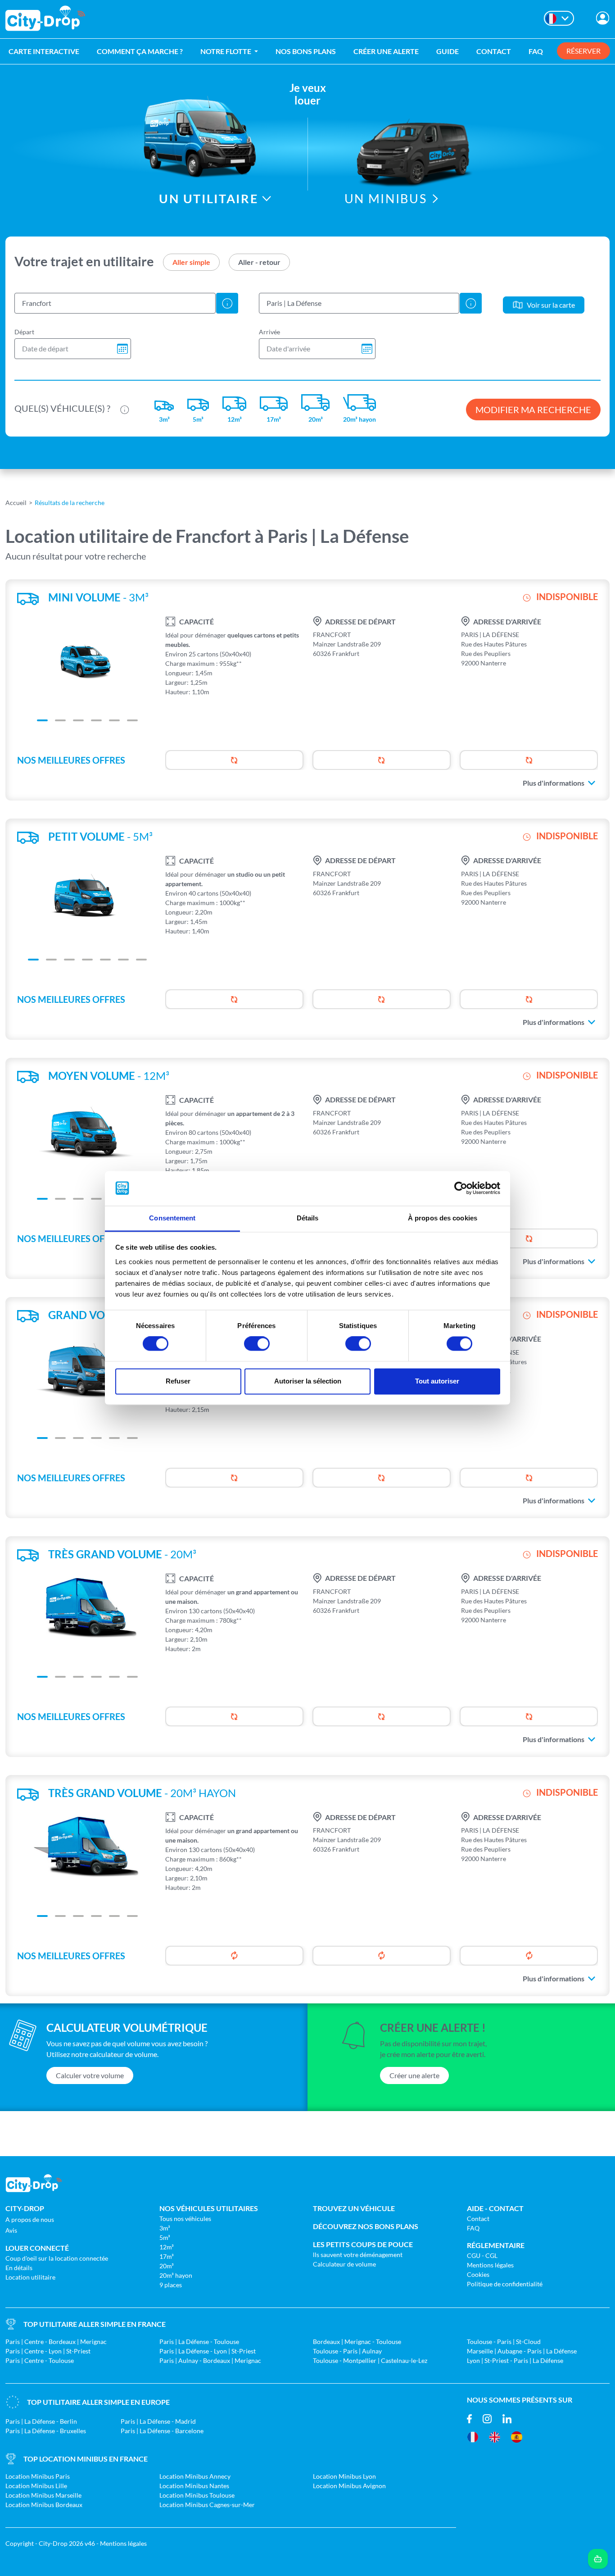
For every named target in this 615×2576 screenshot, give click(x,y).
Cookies (478, 2274)
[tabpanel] (307, 298)
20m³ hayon (176, 2275)
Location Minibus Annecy (195, 2476)
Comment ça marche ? (140, 51)
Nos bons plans (306, 51)
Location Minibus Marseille (43, 2495)
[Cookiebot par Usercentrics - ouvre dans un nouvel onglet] (461, 1188)
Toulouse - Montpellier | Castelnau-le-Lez (370, 2360)
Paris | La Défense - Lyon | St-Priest (208, 2351)
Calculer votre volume (90, 2075)
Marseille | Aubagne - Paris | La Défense (522, 2351)
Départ (24, 332)
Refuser (178, 1381)
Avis (11, 2230)
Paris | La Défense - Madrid (158, 2421)
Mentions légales (490, 2265)
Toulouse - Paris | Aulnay (347, 2351)
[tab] (191, 262)
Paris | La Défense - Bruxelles (46, 2431)
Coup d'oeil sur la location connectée (57, 2258)
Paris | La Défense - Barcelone (162, 2431)
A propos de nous (30, 2219)
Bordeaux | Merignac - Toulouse (357, 2342)
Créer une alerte (386, 51)
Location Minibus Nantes (194, 2486)
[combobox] (115, 303)
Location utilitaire (30, 2277)
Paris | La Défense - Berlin (41, 2421)
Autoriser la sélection (308, 1381)
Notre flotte (226, 51)
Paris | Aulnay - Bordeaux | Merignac (210, 2360)
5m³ (165, 2237)
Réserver (583, 51)
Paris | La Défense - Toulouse (199, 2342)
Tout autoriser (437, 1381)
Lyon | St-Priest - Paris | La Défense (515, 2360)
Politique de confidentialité (505, 2284)
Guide (448, 51)
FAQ (536, 51)
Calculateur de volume (344, 2264)
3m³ (165, 2228)
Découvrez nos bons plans (366, 2226)
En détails (19, 2268)
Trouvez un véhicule (354, 2208)
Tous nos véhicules (185, 2219)
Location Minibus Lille (36, 2486)
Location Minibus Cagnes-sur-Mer (207, 2505)
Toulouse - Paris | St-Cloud (504, 2342)
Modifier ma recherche (533, 410)
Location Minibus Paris (38, 2476)
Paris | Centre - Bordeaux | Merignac (56, 2342)
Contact (494, 51)
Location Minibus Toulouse (197, 2495)
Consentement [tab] (172, 1218)
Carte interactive (44, 51)
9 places (171, 2285)
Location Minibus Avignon (349, 2486)
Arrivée (269, 332)
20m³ (167, 2266)
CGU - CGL (482, 2255)
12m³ (167, 2247)
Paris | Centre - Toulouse (40, 2360)
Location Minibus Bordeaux (44, 2505)
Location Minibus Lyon (344, 2476)
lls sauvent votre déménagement (358, 2255)
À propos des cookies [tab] (443, 1218)
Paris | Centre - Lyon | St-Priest (48, 2351)
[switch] (257, 1344)
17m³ (167, 2256)
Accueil (16, 503)
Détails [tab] (308, 1218)
